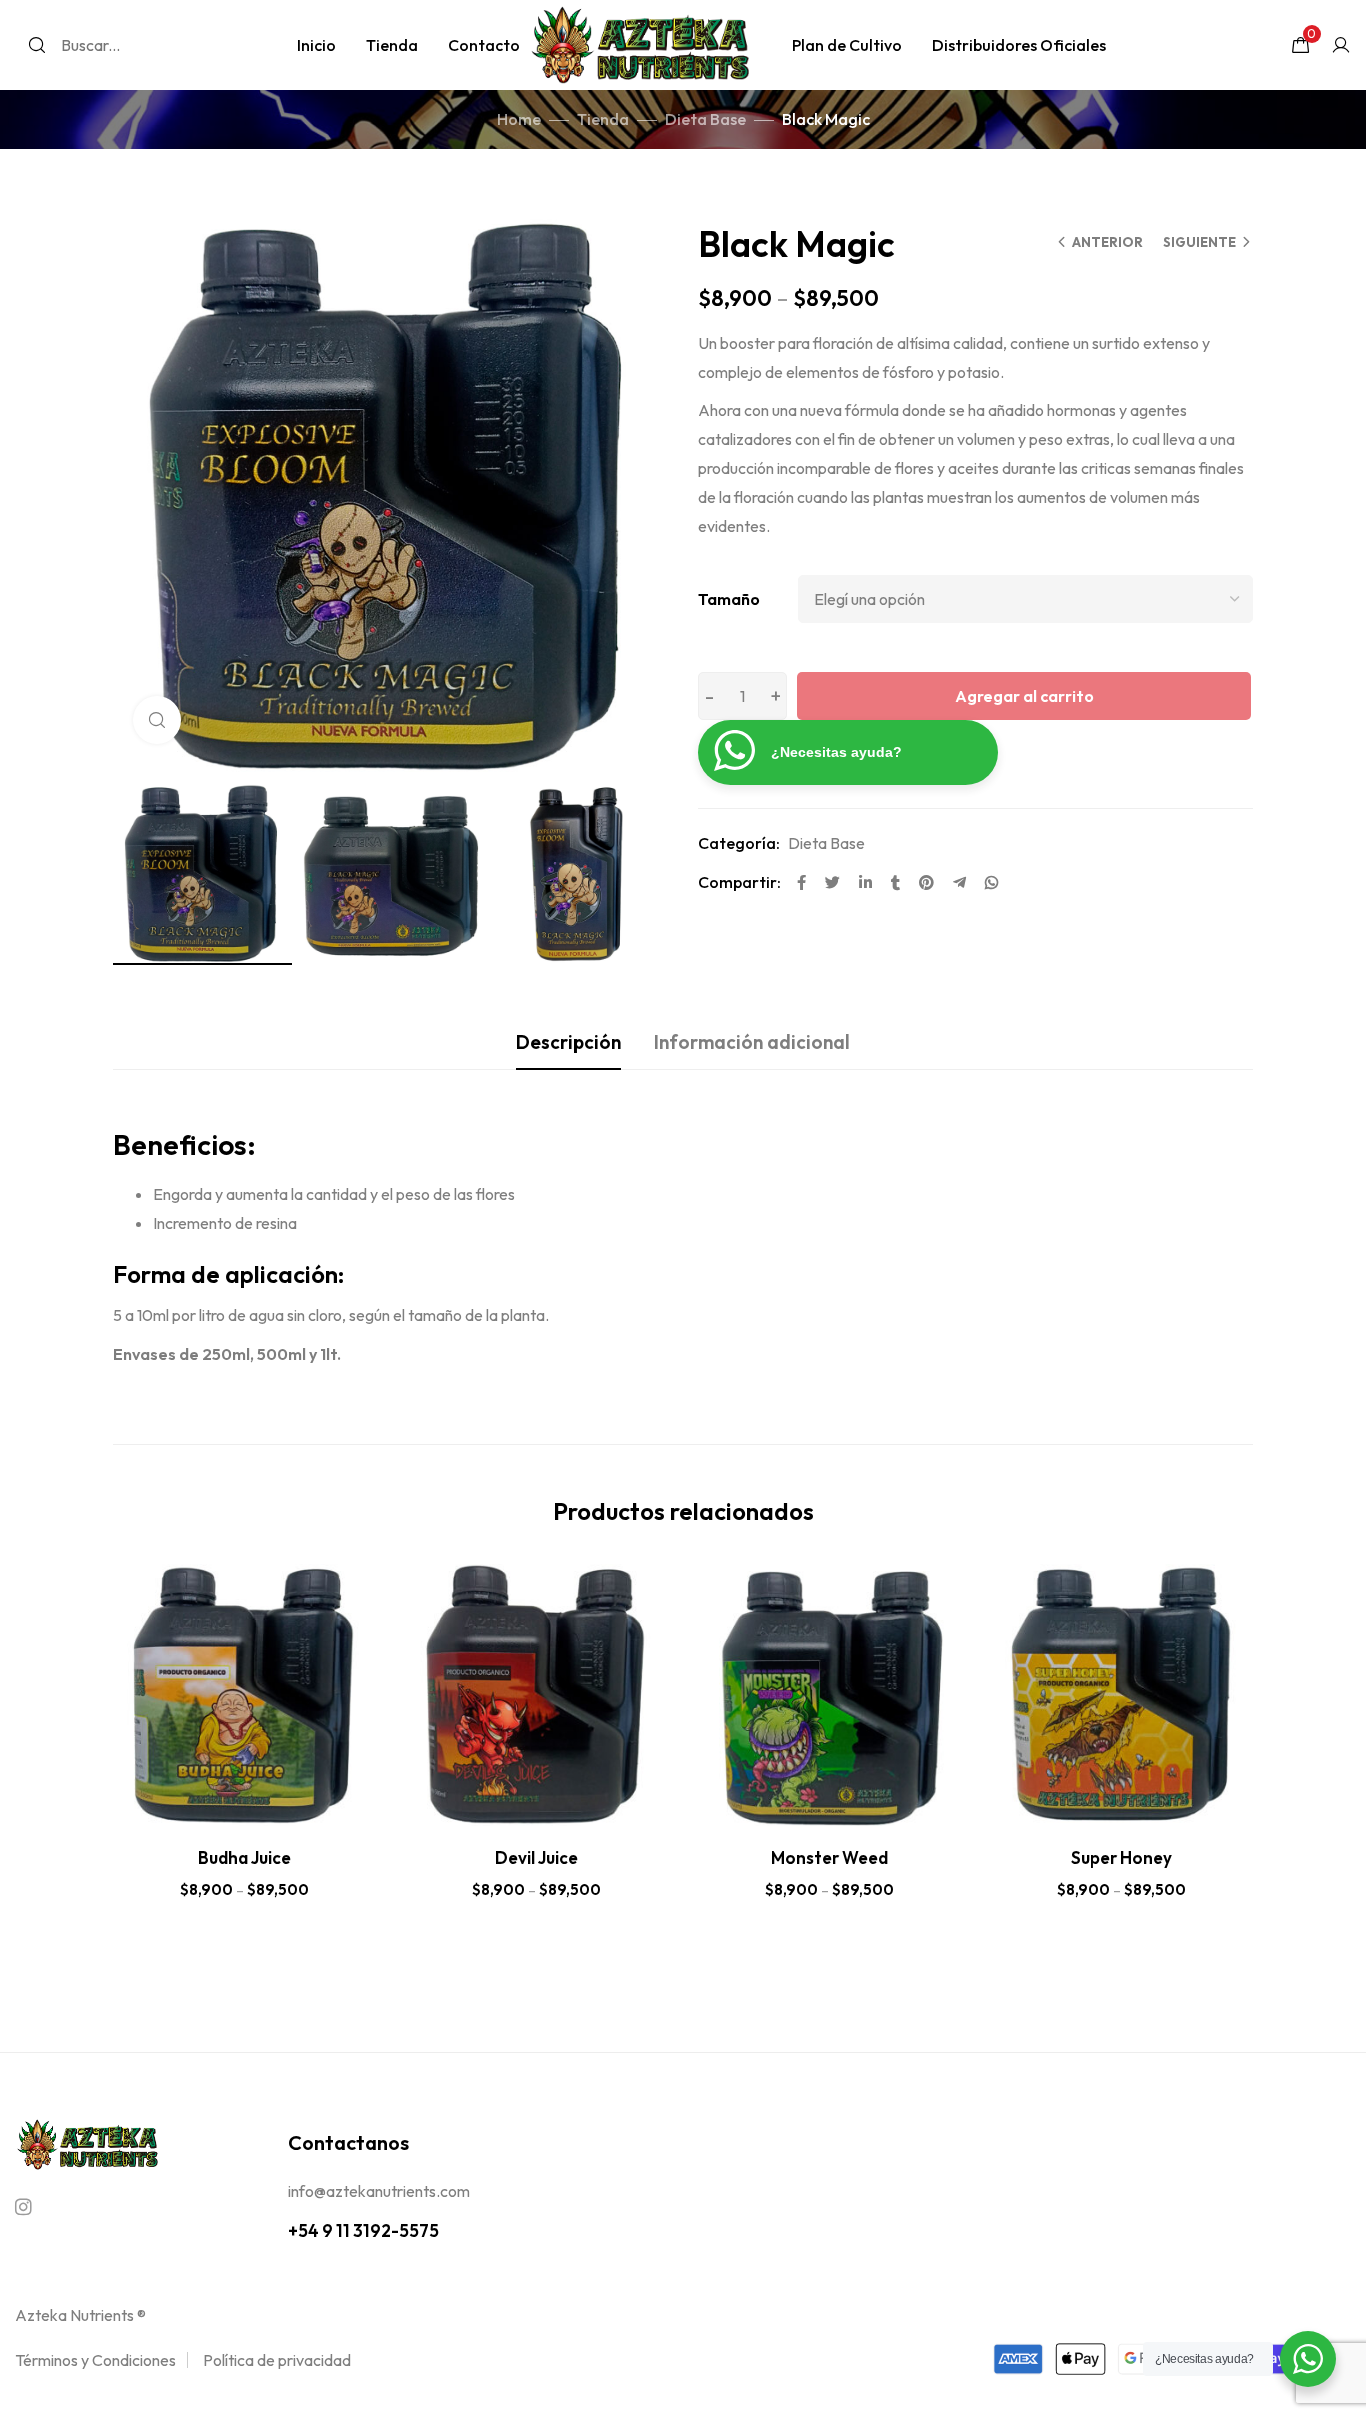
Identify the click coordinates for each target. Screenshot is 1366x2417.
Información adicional (752, 1042)
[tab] (568, 1042)
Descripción (568, 1042)
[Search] (37, 45)
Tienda (392, 45)
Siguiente (1199, 242)
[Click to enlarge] (157, 720)
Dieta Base (705, 119)
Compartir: (739, 882)
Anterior (1107, 242)
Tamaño (729, 599)
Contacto (484, 45)
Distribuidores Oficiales (1019, 45)
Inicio (316, 45)
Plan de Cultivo (847, 45)
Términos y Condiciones (95, 2360)
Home (519, 119)
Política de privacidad (277, 2360)
